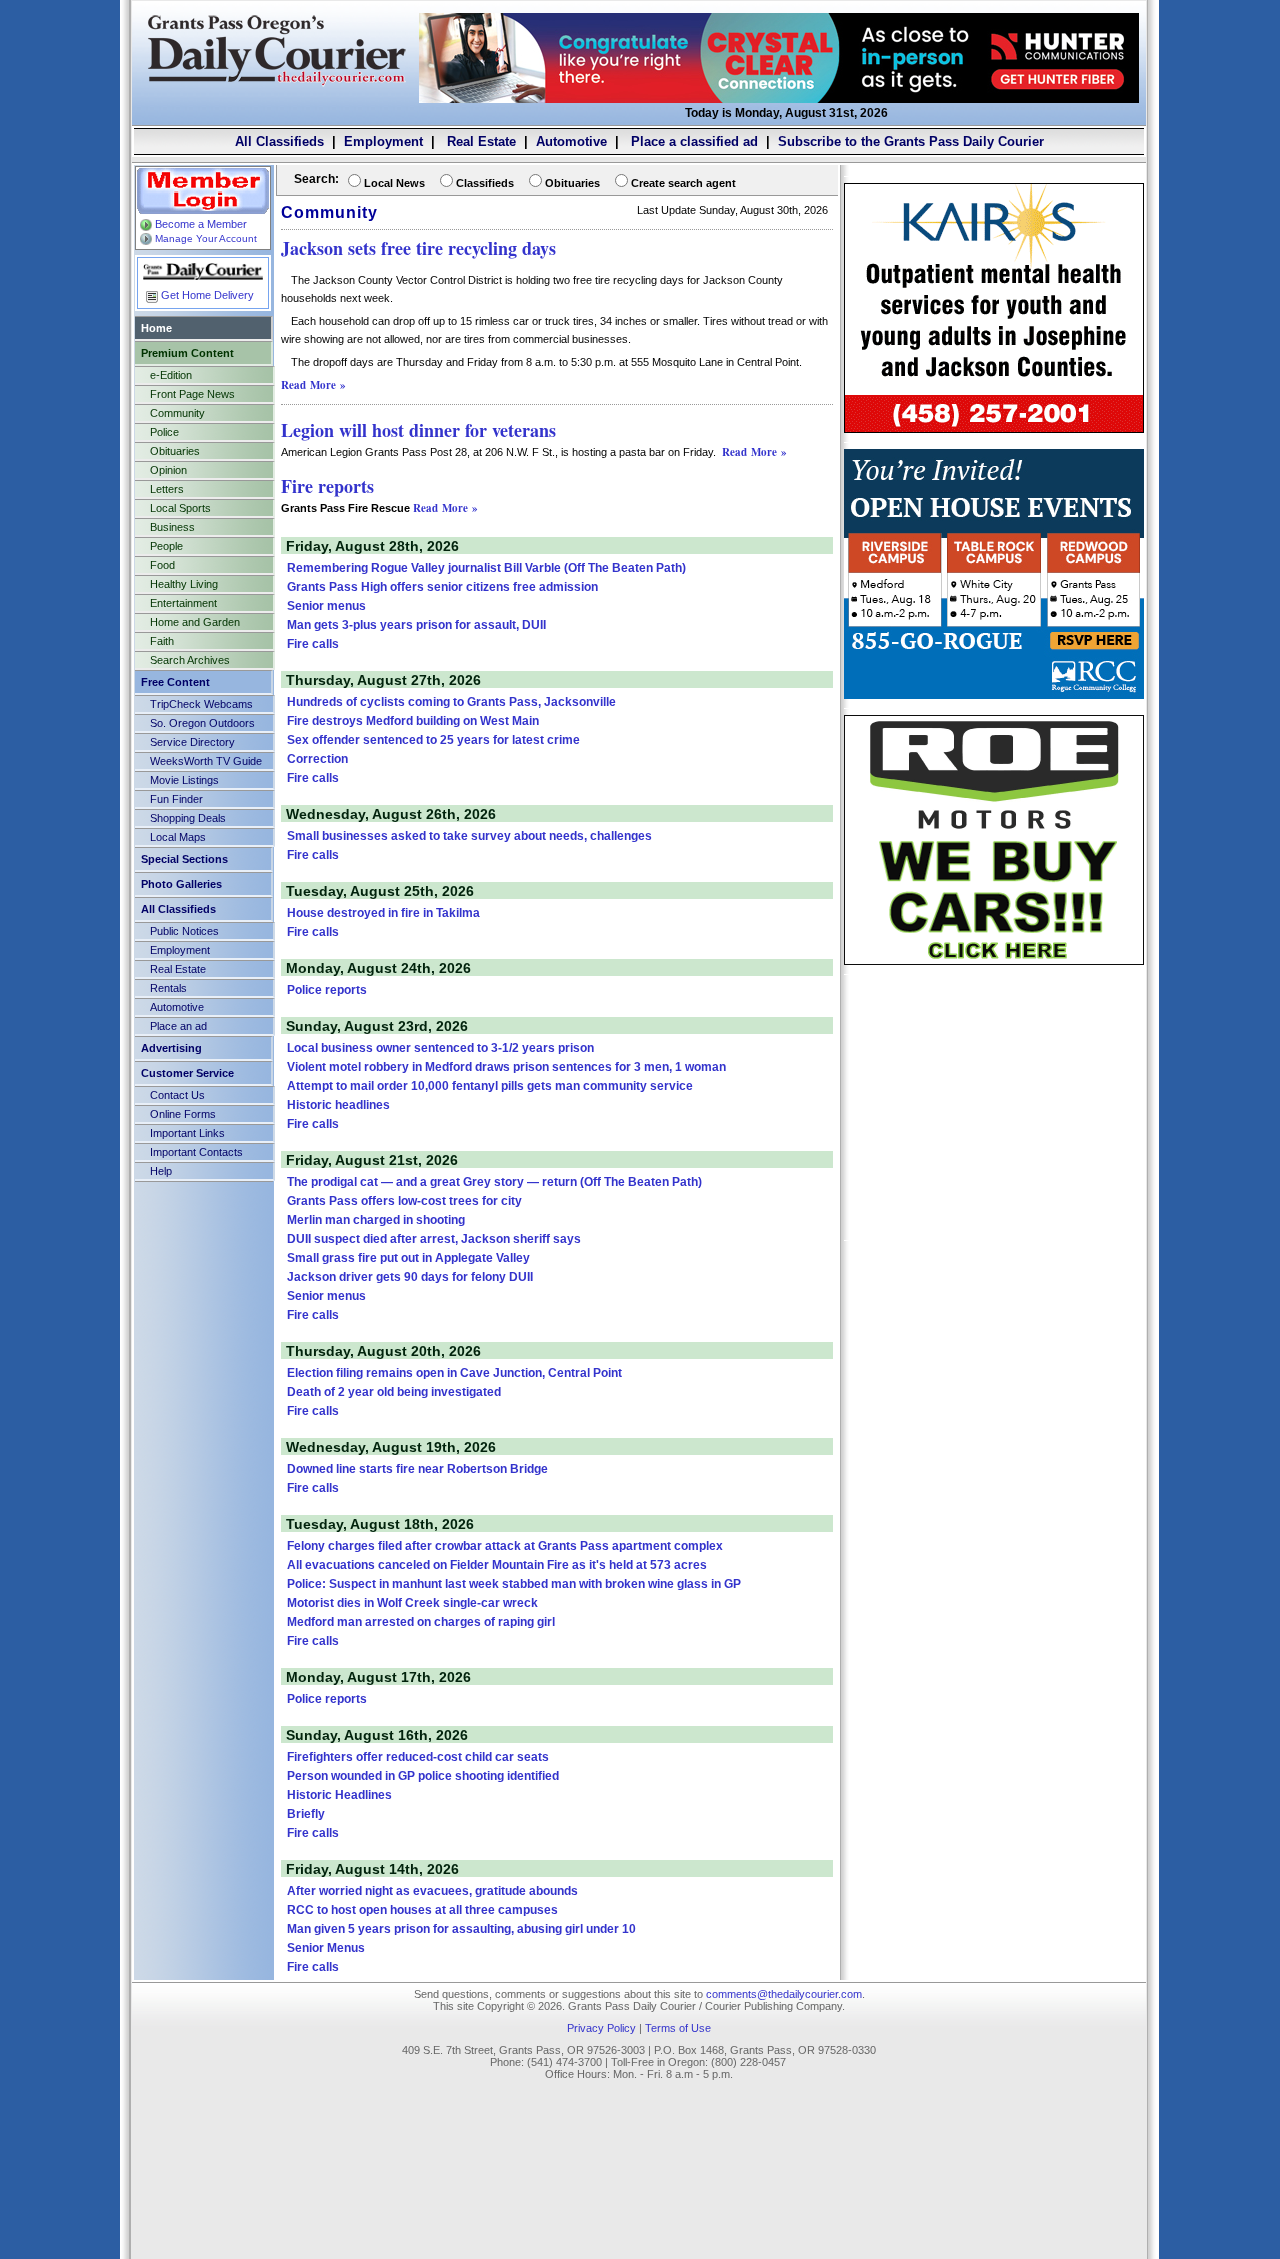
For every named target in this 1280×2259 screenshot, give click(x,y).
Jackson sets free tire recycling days (418, 248)
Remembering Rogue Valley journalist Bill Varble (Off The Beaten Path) (486, 568)
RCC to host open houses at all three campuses (422, 1910)
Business (172, 527)
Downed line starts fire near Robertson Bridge (417, 1469)
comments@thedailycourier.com (784, 1994)
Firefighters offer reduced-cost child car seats (418, 1757)
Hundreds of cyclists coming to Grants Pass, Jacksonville (451, 702)
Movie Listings (184, 780)
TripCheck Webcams (201, 704)
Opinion (168, 470)
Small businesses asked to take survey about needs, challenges (469, 836)
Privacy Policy (601, 2028)
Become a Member (201, 224)
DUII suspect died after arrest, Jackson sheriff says (434, 1239)
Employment (383, 141)
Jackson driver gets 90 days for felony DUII (410, 1277)
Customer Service (187, 1073)
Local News (394, 183)
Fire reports (327, 486)
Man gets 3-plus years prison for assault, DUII (416, 625)
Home (156, 328)
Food (162, 565)
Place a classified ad (692, 141)
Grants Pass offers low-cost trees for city (404, 1201)
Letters (167, 489)
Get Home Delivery (207, 295)
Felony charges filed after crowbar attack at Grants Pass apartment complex (505, 1546)
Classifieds (485, 183)
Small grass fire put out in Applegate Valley (408, 1258)
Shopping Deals (188, 818)
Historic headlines (338, 1105)
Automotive (571, 141)
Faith (162, 641)
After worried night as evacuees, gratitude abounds (432, 1891)
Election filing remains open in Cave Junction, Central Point (454, 1373)
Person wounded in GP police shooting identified (423, 1776)
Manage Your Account (206, 238)
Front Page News (192, 394)
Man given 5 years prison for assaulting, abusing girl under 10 (461, 1929)
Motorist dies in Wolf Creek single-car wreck (412, 1603)
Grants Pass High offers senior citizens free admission (442, 587)
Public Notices (184, 931)
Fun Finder (176, 799)
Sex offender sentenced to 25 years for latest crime (433, 740)
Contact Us (177, 1095)
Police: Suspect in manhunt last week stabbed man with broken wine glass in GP (514, 1584)
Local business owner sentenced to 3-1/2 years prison (440, 1048)
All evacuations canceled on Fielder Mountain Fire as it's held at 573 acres (497, 1565)
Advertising (171, 1048)
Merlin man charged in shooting (376, 1220)
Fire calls (313, 644)
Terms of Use (678, 2028)
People (166, 546)
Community (177, 413)
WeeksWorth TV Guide (206, 761)
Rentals (168, 988)
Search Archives (190, 660)
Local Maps (178, 837)
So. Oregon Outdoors (202, 723)
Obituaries (175, 451)
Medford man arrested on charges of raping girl (421, 1622)
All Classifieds (279, 141)
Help (161, 1171)
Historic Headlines (339, 1795)
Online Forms (183, 1114)
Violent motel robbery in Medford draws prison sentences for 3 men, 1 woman (506, 1067)
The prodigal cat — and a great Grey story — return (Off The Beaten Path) (494, 1182)
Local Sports (180, 508)
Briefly (306, 1814)
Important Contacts (196, 1152)
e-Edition (171, 375)
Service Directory (192, 742)
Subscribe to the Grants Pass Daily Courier (911, 141)
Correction (317, 759)
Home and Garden (195, 622)
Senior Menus (326, 1948)
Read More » (313, 385)
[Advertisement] (994, 1106)
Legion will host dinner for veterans (418, 430)
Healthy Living (184, 584)
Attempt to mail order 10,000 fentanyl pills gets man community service (490, 1086)
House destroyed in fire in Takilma (383, 913)
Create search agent (683, 183)
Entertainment (183, 603)
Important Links (187, 1133)
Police (164, 432)
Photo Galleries (181, 884)
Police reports (327, 990)
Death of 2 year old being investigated (394, 1392)
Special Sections (184, 859)
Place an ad (178, 1026)
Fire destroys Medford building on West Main (413, 721)
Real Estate (479, 141)
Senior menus (326, 606)
